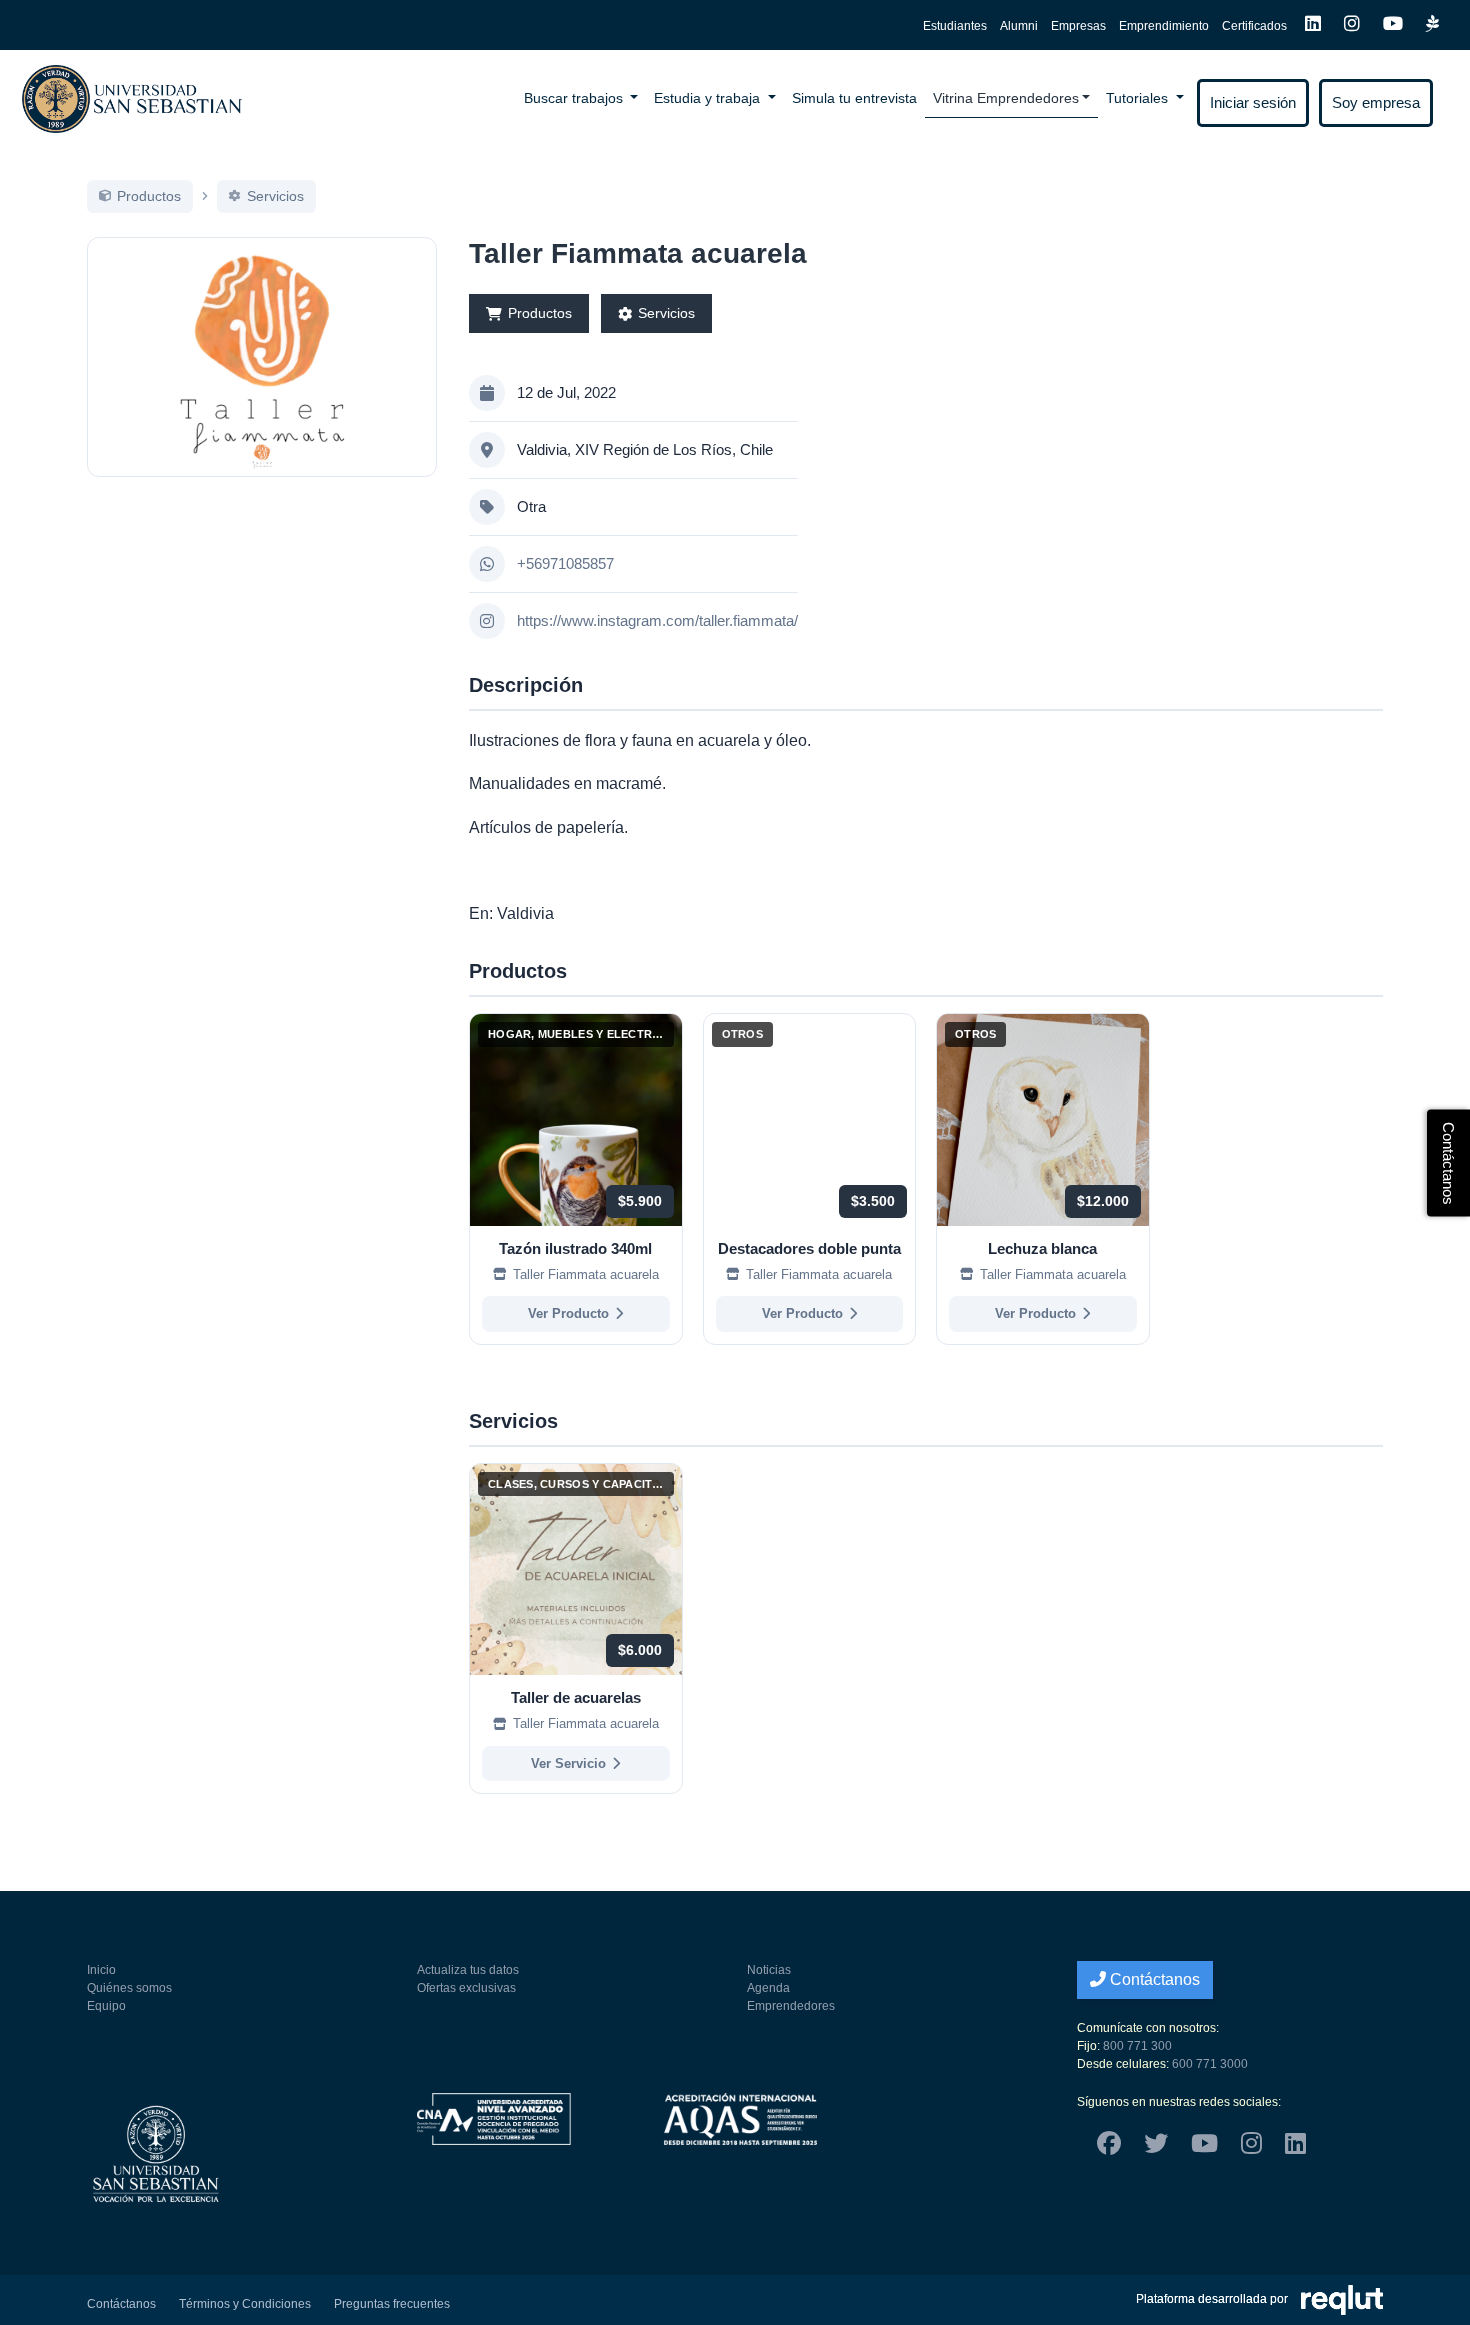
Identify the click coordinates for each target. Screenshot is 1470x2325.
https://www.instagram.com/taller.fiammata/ (657, 620)
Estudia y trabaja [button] (709, 98)
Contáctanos (1153, 1979)
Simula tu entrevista (854, 98)
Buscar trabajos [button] (575, 98)
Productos (540, 313)
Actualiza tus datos (468, 1970)
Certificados (1254, 26)
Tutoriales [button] (1139, 98)
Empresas (1078, 26)
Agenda (768, 1988)
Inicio (101, 1970)
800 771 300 (1137, 2046)
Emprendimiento (1164, 26)
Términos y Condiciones (245, 2304)
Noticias (769, 1970)
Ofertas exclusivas (466, 1988)
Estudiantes (955, 26)
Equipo (106, 2006)
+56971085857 (565, 563)
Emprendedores (791, 2006)
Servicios (666, 313)
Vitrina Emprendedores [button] (1006, 98)
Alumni (1019, 26)
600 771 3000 (1210, 2064)
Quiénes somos (129, 1988)
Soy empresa (1376, 102)
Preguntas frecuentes (392, 2304)
